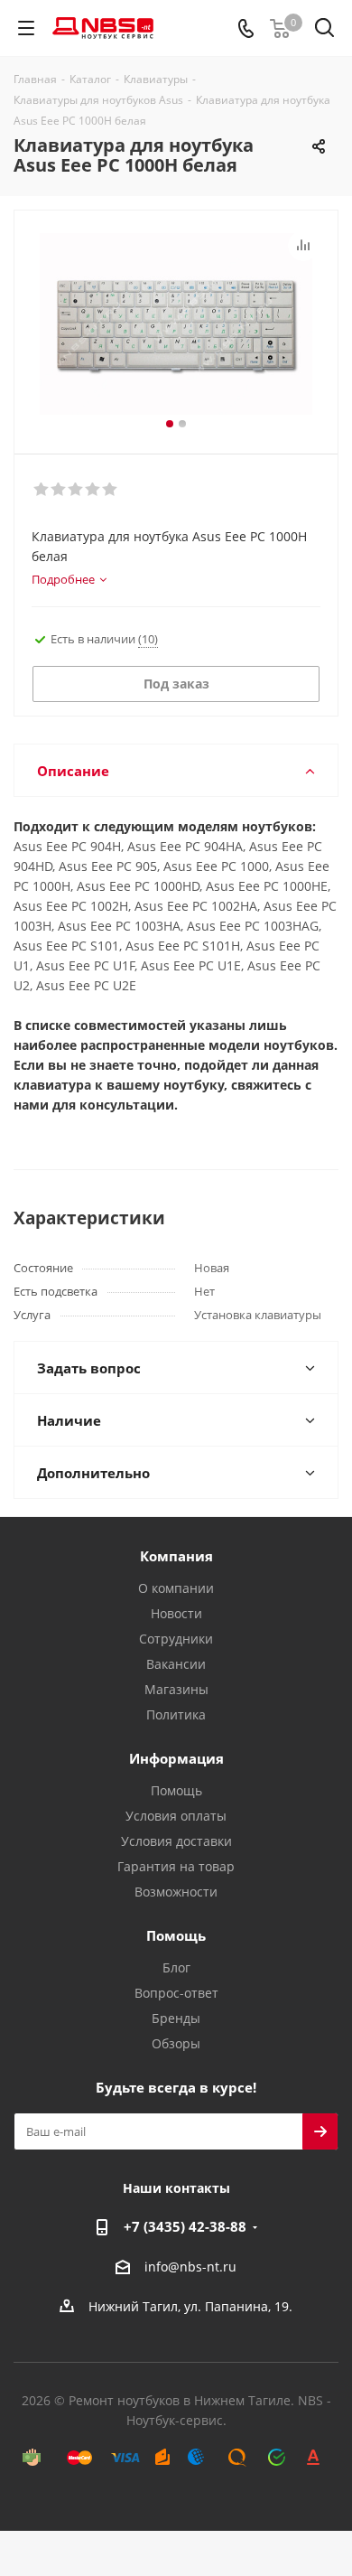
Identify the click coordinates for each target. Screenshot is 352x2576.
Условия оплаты (176, 1816)
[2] (59, 490)
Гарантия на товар (176, 1866)
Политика (176, 1714)
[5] (111, 490)
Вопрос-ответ (176, 1993)
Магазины (176, 1689)
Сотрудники (176, 1639)
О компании (176, 1588)
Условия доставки (176, 1841)
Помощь (176, 1790)
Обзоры (176, 2043)
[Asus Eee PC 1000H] (176, 324)
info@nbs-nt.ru (190, 2267)
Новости (176, 1613)
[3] (76, 490)
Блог (176, 1967)
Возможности (176, 1892)
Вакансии (176, 1664)
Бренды (176, 2018)
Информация (176, 1758)
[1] (42, 490)
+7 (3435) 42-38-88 (185, 2226)
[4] (93, 490)
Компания (176, 1556)
